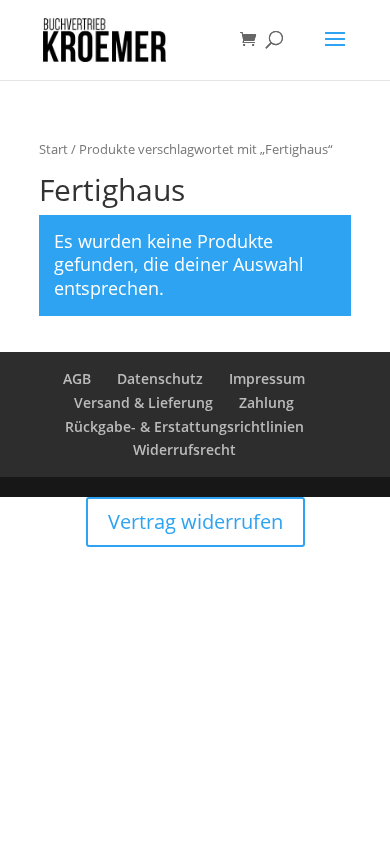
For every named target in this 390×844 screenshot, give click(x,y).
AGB (77, 378)
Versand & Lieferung (143, 402)
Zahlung (266, 402)
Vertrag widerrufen (195, 521)
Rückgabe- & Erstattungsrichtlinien (184, 426)
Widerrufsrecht (184, 449)
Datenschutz (160, 378)
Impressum (267, 378)
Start (53, 149)
